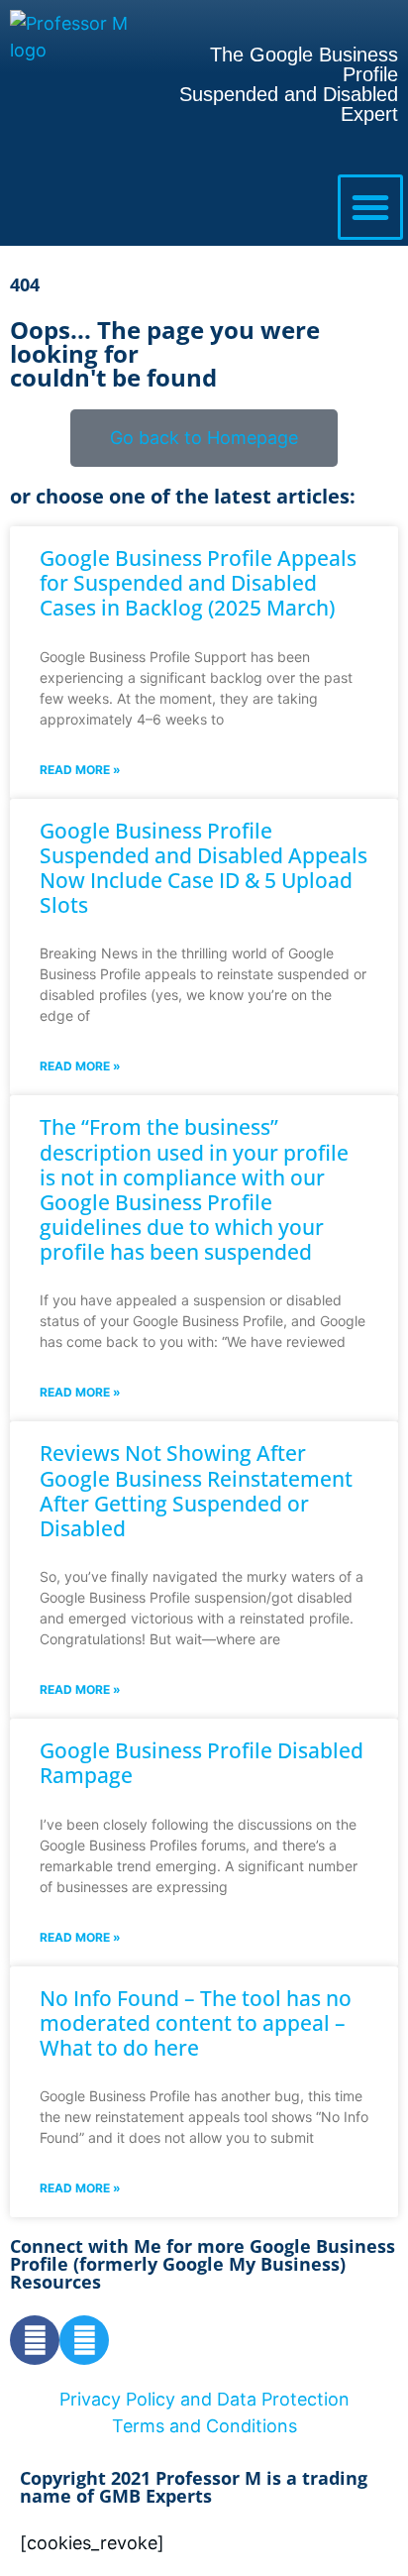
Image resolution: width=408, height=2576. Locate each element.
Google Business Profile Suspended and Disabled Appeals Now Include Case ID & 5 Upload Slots (204, 868)
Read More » (80, 770)
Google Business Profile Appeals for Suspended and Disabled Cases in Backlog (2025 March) (198, 583)
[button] (370, 207)
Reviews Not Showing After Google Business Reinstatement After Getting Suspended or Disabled (196, 1491)
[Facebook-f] (35, 2340)
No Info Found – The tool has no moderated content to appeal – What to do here (196, 2023)
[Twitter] (84, 2340)
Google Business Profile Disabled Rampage (202, 1763)
